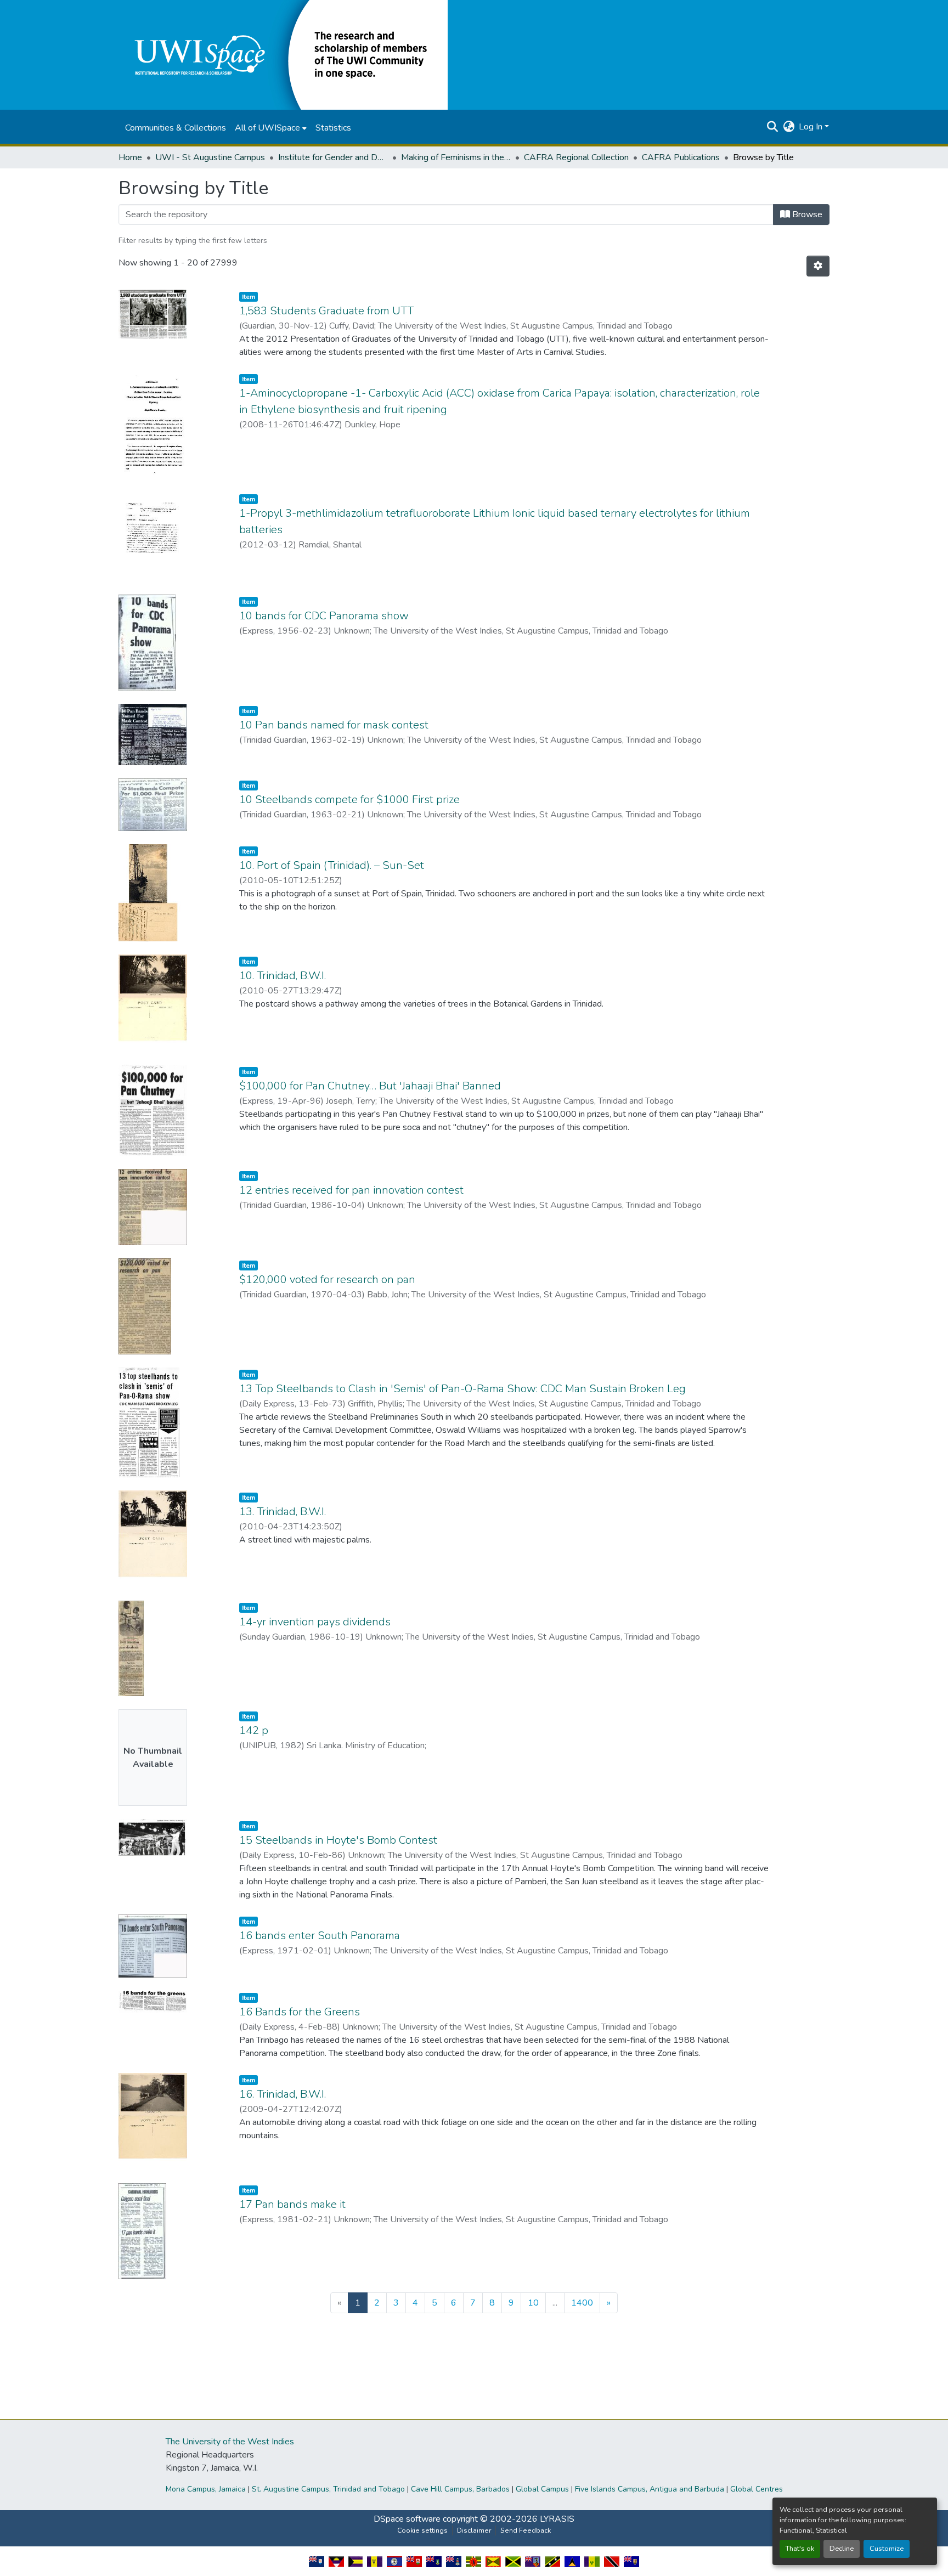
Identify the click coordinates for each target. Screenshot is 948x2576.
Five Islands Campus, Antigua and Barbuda (650, 2489)
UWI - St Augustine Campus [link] (210, 157)
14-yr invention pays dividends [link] (315, 1622)
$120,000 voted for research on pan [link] (327, 1279)
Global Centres (757, 2489)
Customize (887, 2549)
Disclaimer (474, 2530)
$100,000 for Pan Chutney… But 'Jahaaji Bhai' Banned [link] (370, 1086)
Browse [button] (806, 214)
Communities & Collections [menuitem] (176, 128)
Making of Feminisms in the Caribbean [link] (456, 157)
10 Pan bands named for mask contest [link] (334, 725)
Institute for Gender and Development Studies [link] (333, 157)
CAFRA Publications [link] (681, 157)
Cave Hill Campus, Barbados (460, 2489)
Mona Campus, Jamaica (206, 2489)
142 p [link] (254, 1730)
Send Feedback (526, 2530)
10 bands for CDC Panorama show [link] (324, 616)
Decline (842, 2549)
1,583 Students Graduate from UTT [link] (326, 311)
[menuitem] (271, 128)
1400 (582, 2303)
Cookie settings (422, 2530)
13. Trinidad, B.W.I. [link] (283, 1512)
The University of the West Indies (230, 2442)
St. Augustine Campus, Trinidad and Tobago (328, 2489)
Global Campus (542, 2489)
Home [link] (130, 157)
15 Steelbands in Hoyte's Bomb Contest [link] (338, 1840)
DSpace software (407, 2519)
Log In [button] (812, 127)
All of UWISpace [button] (267, 128)
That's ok (800, 2549)
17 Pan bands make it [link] (292, 2204)
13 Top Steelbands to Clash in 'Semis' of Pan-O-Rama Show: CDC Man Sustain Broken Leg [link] (462, 1389)
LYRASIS (557, 2519)
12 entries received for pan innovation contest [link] (351, 1190)
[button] (283, 54)
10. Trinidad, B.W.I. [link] (283, 976)
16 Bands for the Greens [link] (300, 2012)
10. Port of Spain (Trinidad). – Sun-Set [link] (332, 865)
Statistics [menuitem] (333, 128)
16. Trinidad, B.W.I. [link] (283, 2094)
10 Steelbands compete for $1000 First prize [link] (349, 800)
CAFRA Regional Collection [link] (576, 157)
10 (533, 2303)
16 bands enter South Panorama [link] (320, 1936)
